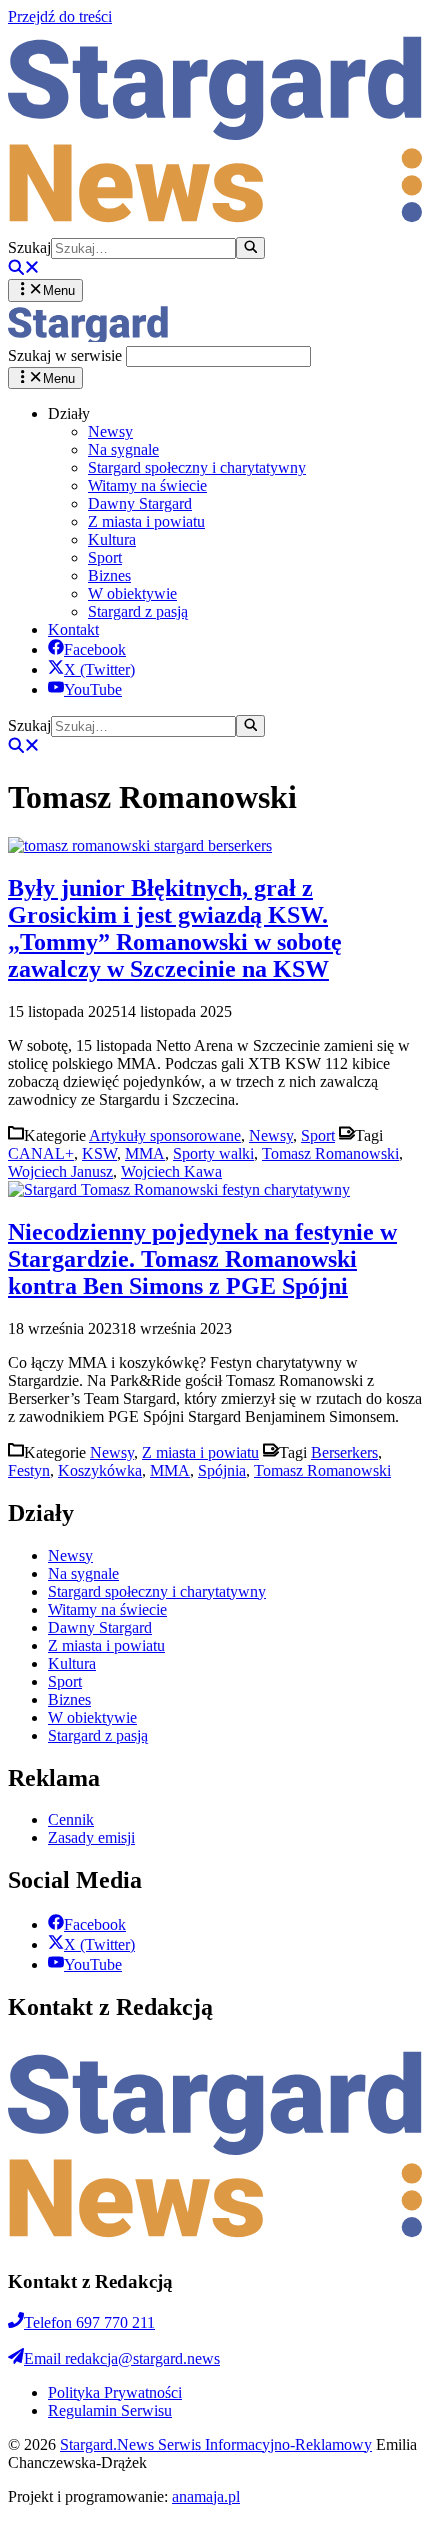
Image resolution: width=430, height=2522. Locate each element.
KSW (99, 1153)
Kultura (112, 539)
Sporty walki (213, 1153)
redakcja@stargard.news (122, 2358)
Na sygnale (123, 449)
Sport (105, 557)
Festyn (29, 1470)
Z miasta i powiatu (146, 521)
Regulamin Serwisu (110, 2410)
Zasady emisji (91, 1837)
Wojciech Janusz (60, 1171)
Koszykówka (100, 1470)
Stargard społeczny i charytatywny (197, 467)
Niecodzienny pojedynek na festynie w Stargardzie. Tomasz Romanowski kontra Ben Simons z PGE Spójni (202, 1259)
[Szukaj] (250, 248)
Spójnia (222, 1470)
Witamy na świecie (147, 485)
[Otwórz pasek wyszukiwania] (24, 269)
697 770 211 (89, 2322)
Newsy (110, 431)
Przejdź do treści (60, 16)
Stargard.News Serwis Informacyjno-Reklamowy (216, 2444)
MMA (145, 1153)
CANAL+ (41, 1153)
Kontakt (73, 629)
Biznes (109, 575)
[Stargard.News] (88, 336)
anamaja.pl (206, 2496)
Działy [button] (69, 413)
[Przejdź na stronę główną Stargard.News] (215, 227)
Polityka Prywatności (115, 2392)
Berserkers (344, 1452)
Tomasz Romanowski (330, 1153)
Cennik (71, 1819)
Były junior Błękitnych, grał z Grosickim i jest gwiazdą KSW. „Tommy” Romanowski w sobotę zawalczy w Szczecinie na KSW (175, 928)
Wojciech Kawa (171, 1171)
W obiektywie (132, 593)
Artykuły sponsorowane (165, 1135)
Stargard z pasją (138, 611)
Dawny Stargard (140, 503)
